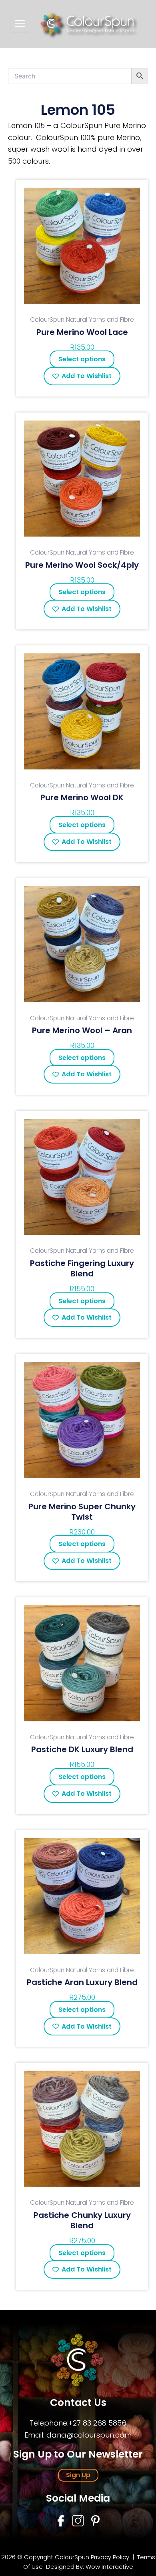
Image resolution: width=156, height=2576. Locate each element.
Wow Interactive (109, 2567)
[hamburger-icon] (20, 24)
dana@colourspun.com (89, 2435)
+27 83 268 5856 (97, 2423)
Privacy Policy (110, 2557)
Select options (82, 359)
